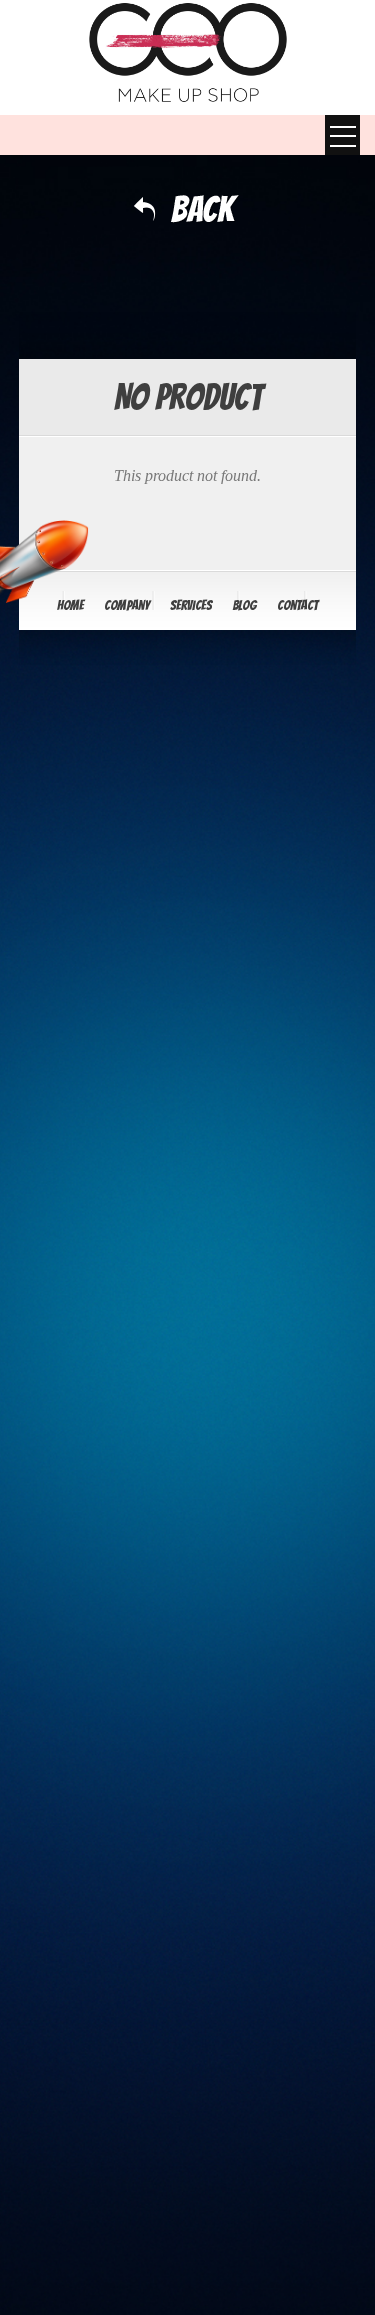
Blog (244, 605)
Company (127, 605)
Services (191, 605)
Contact (297, 605)
